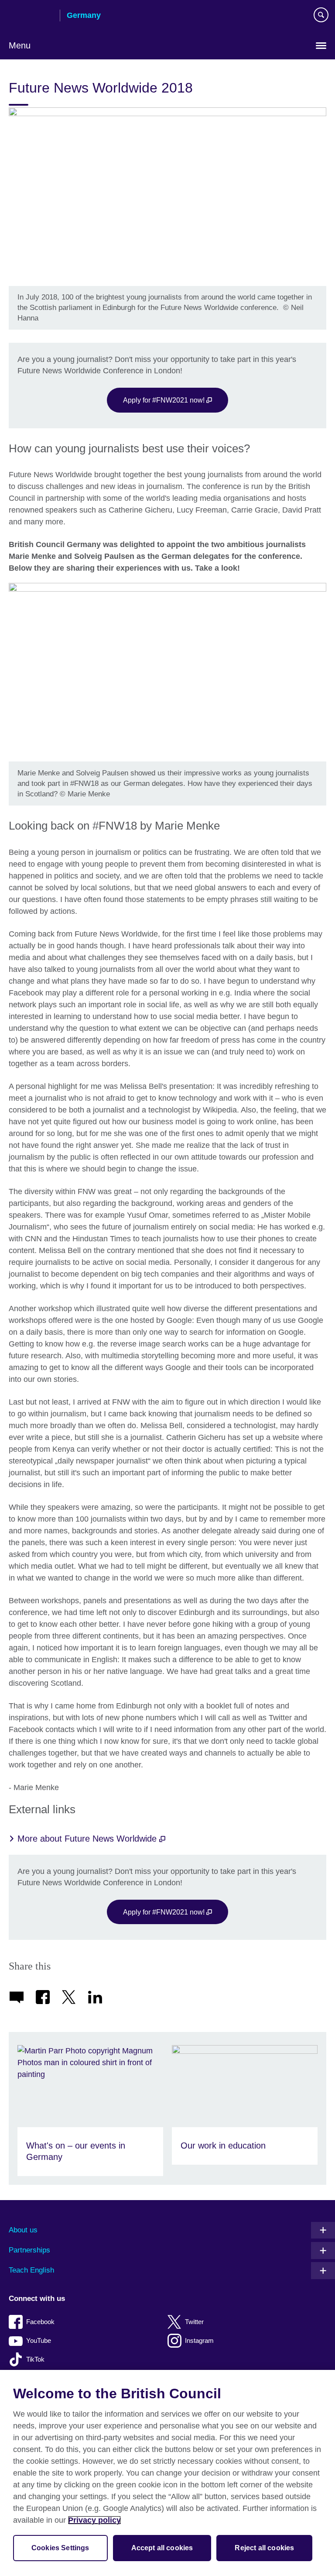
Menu (20, 45)
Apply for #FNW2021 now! (165, 400)
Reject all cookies (264, 2548)
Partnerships (29, 2250)
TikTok (35, 2359)
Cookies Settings (60, 2548)
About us (23, 2230)
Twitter (194, 2322)
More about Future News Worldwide (88, 1839)
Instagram (199, 2340)
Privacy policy (94, 2520)
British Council (31, 16)
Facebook (40, 2322)
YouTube (39, 2340)
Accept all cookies (162, 2548)
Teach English (31, 2270)
